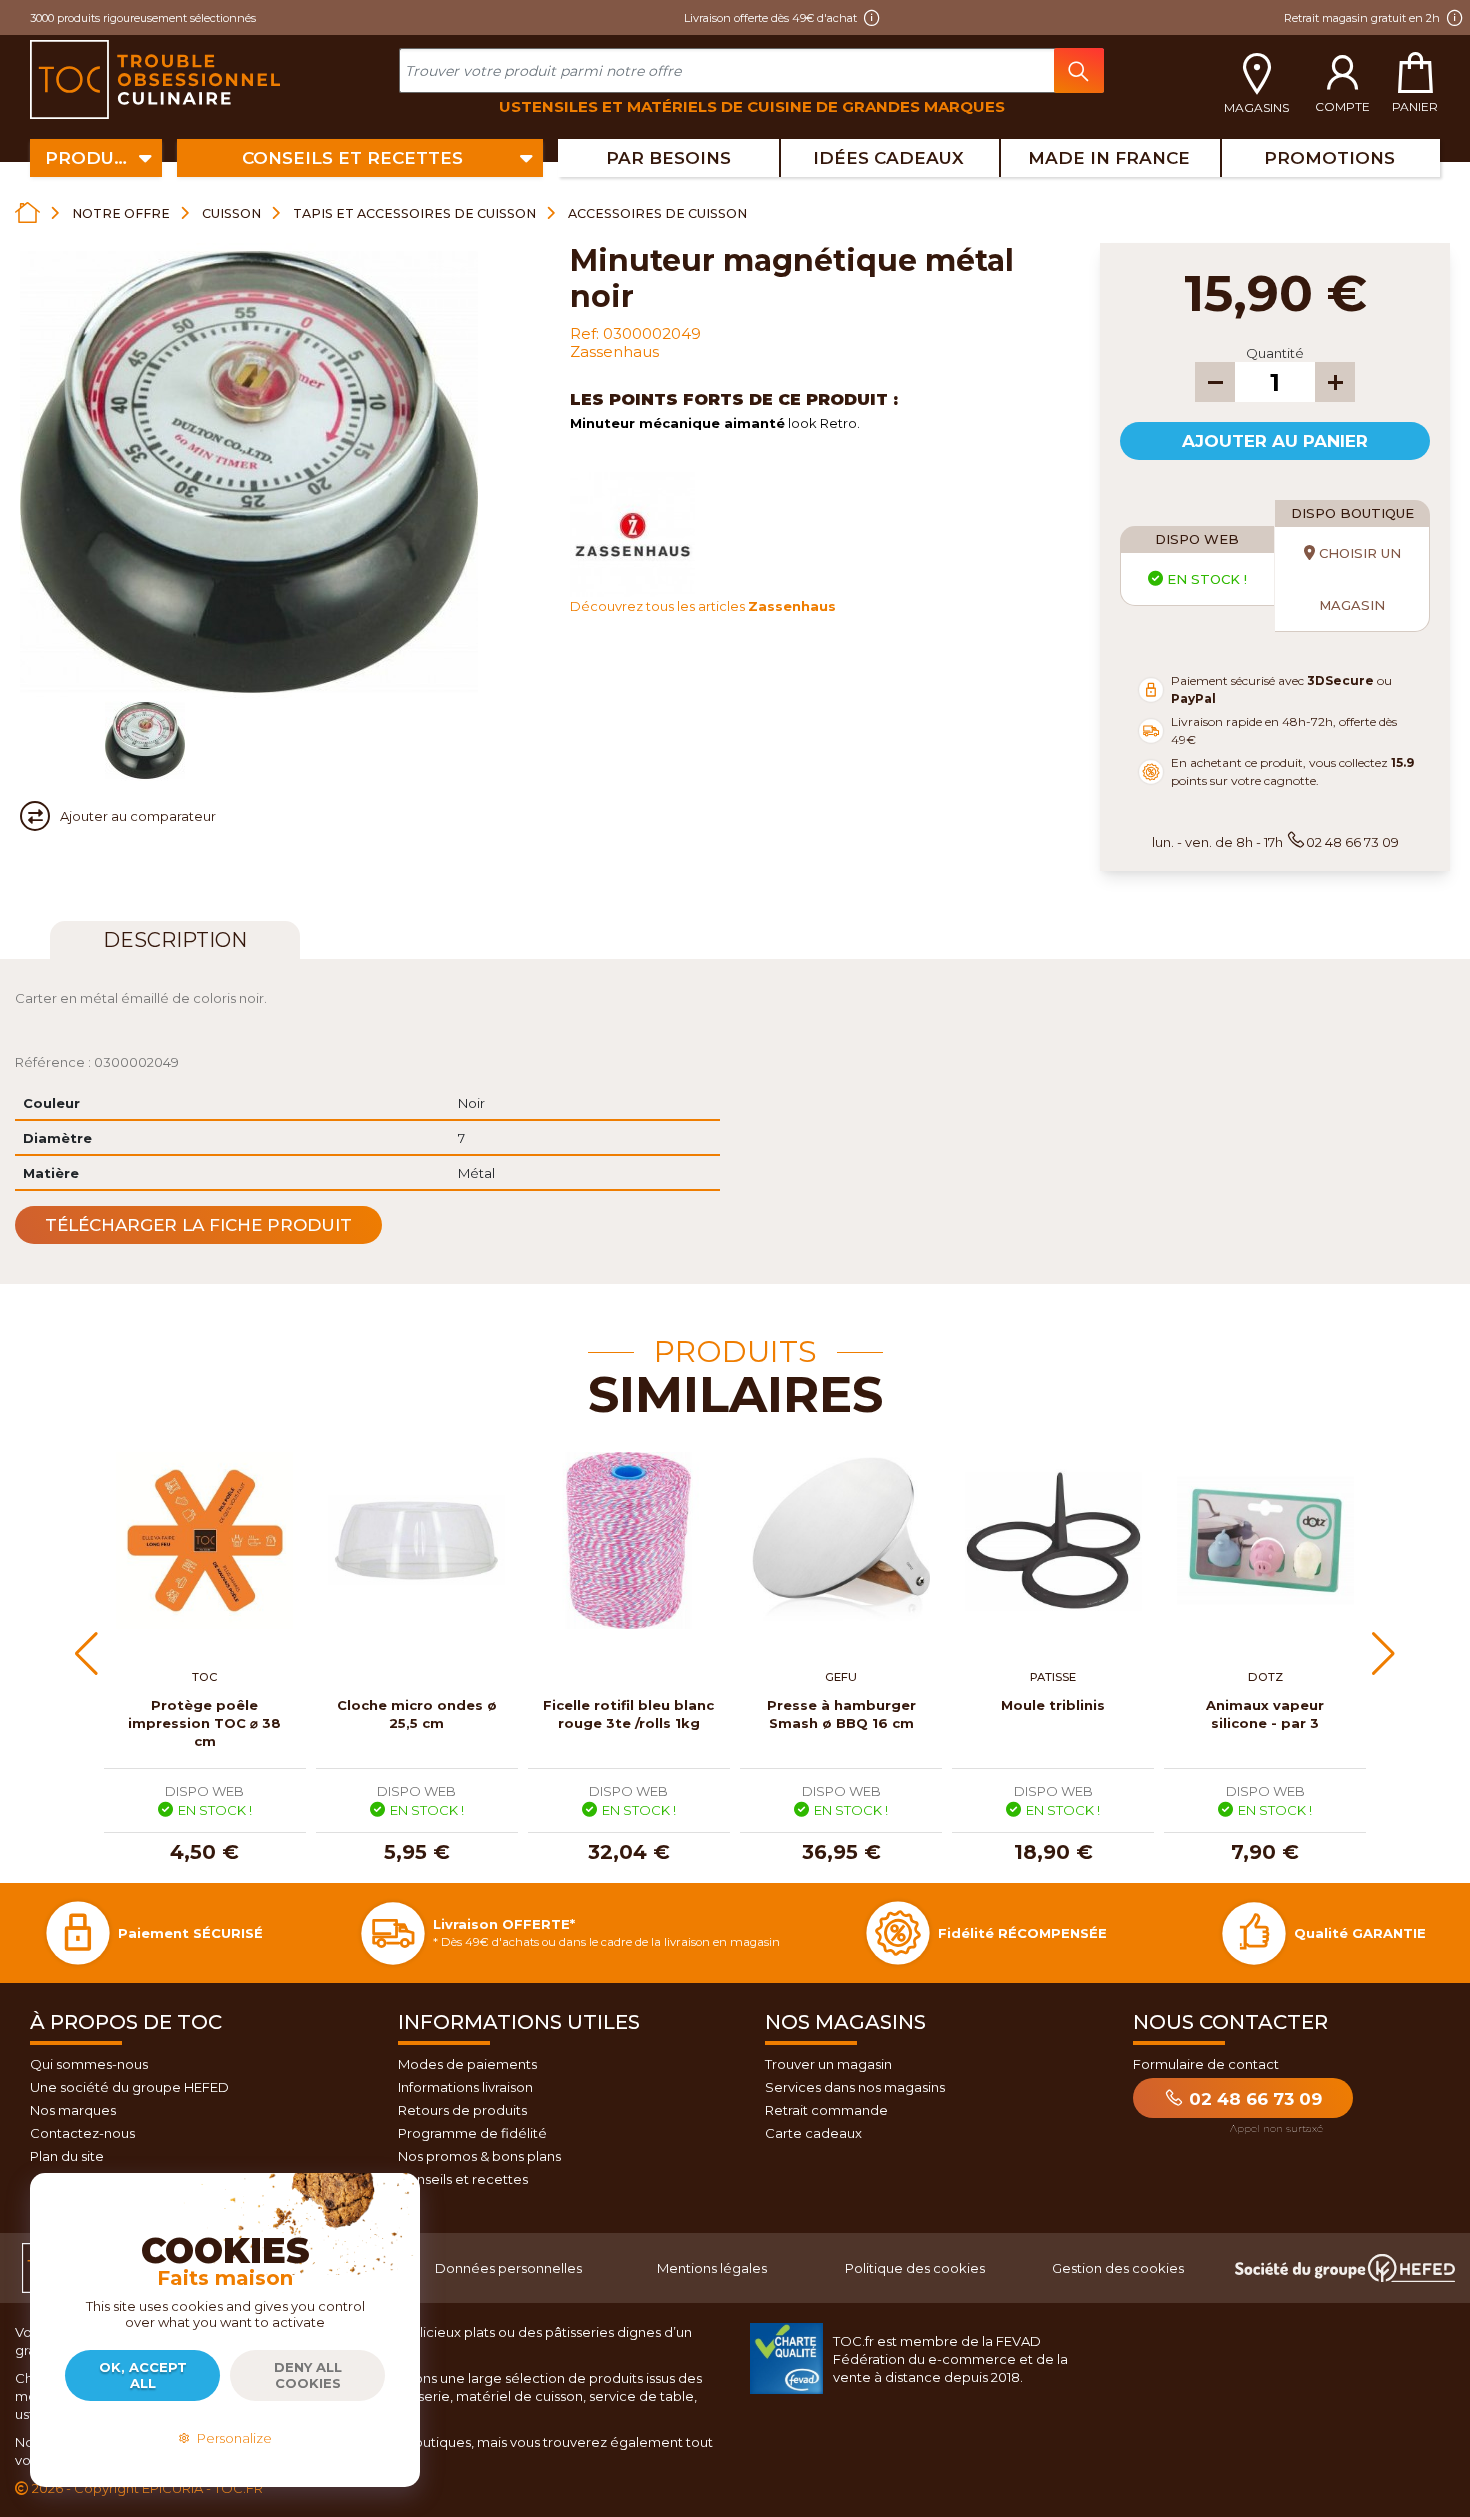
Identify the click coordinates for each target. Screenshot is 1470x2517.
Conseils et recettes (463, 2179)
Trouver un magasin (828, 2064)
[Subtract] (1215, 382)
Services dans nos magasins (855, 2087)
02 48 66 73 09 (1253, 2099)
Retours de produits (462, 2110)
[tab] (175, 940)
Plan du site (67, 2156)
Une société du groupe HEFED (129, 2087)
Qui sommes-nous (89, 2064)
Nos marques (73, 2110)
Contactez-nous (82, 2133)
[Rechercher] (1079, 70)
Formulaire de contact (1206, 2064)
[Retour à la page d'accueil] (27, 212)
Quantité (1275, 353)
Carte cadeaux (813, 2133)
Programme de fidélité (472, 2133)
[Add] (1335, 382)
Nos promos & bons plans (479, 2156)
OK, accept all (143, 2375)
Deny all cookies (308, 2375)
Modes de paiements (467, 2064)
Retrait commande (826, 2110)
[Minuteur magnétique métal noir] (145, 741)
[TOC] (157, 80)
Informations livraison (465, 2087)
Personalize (231, 2438)
